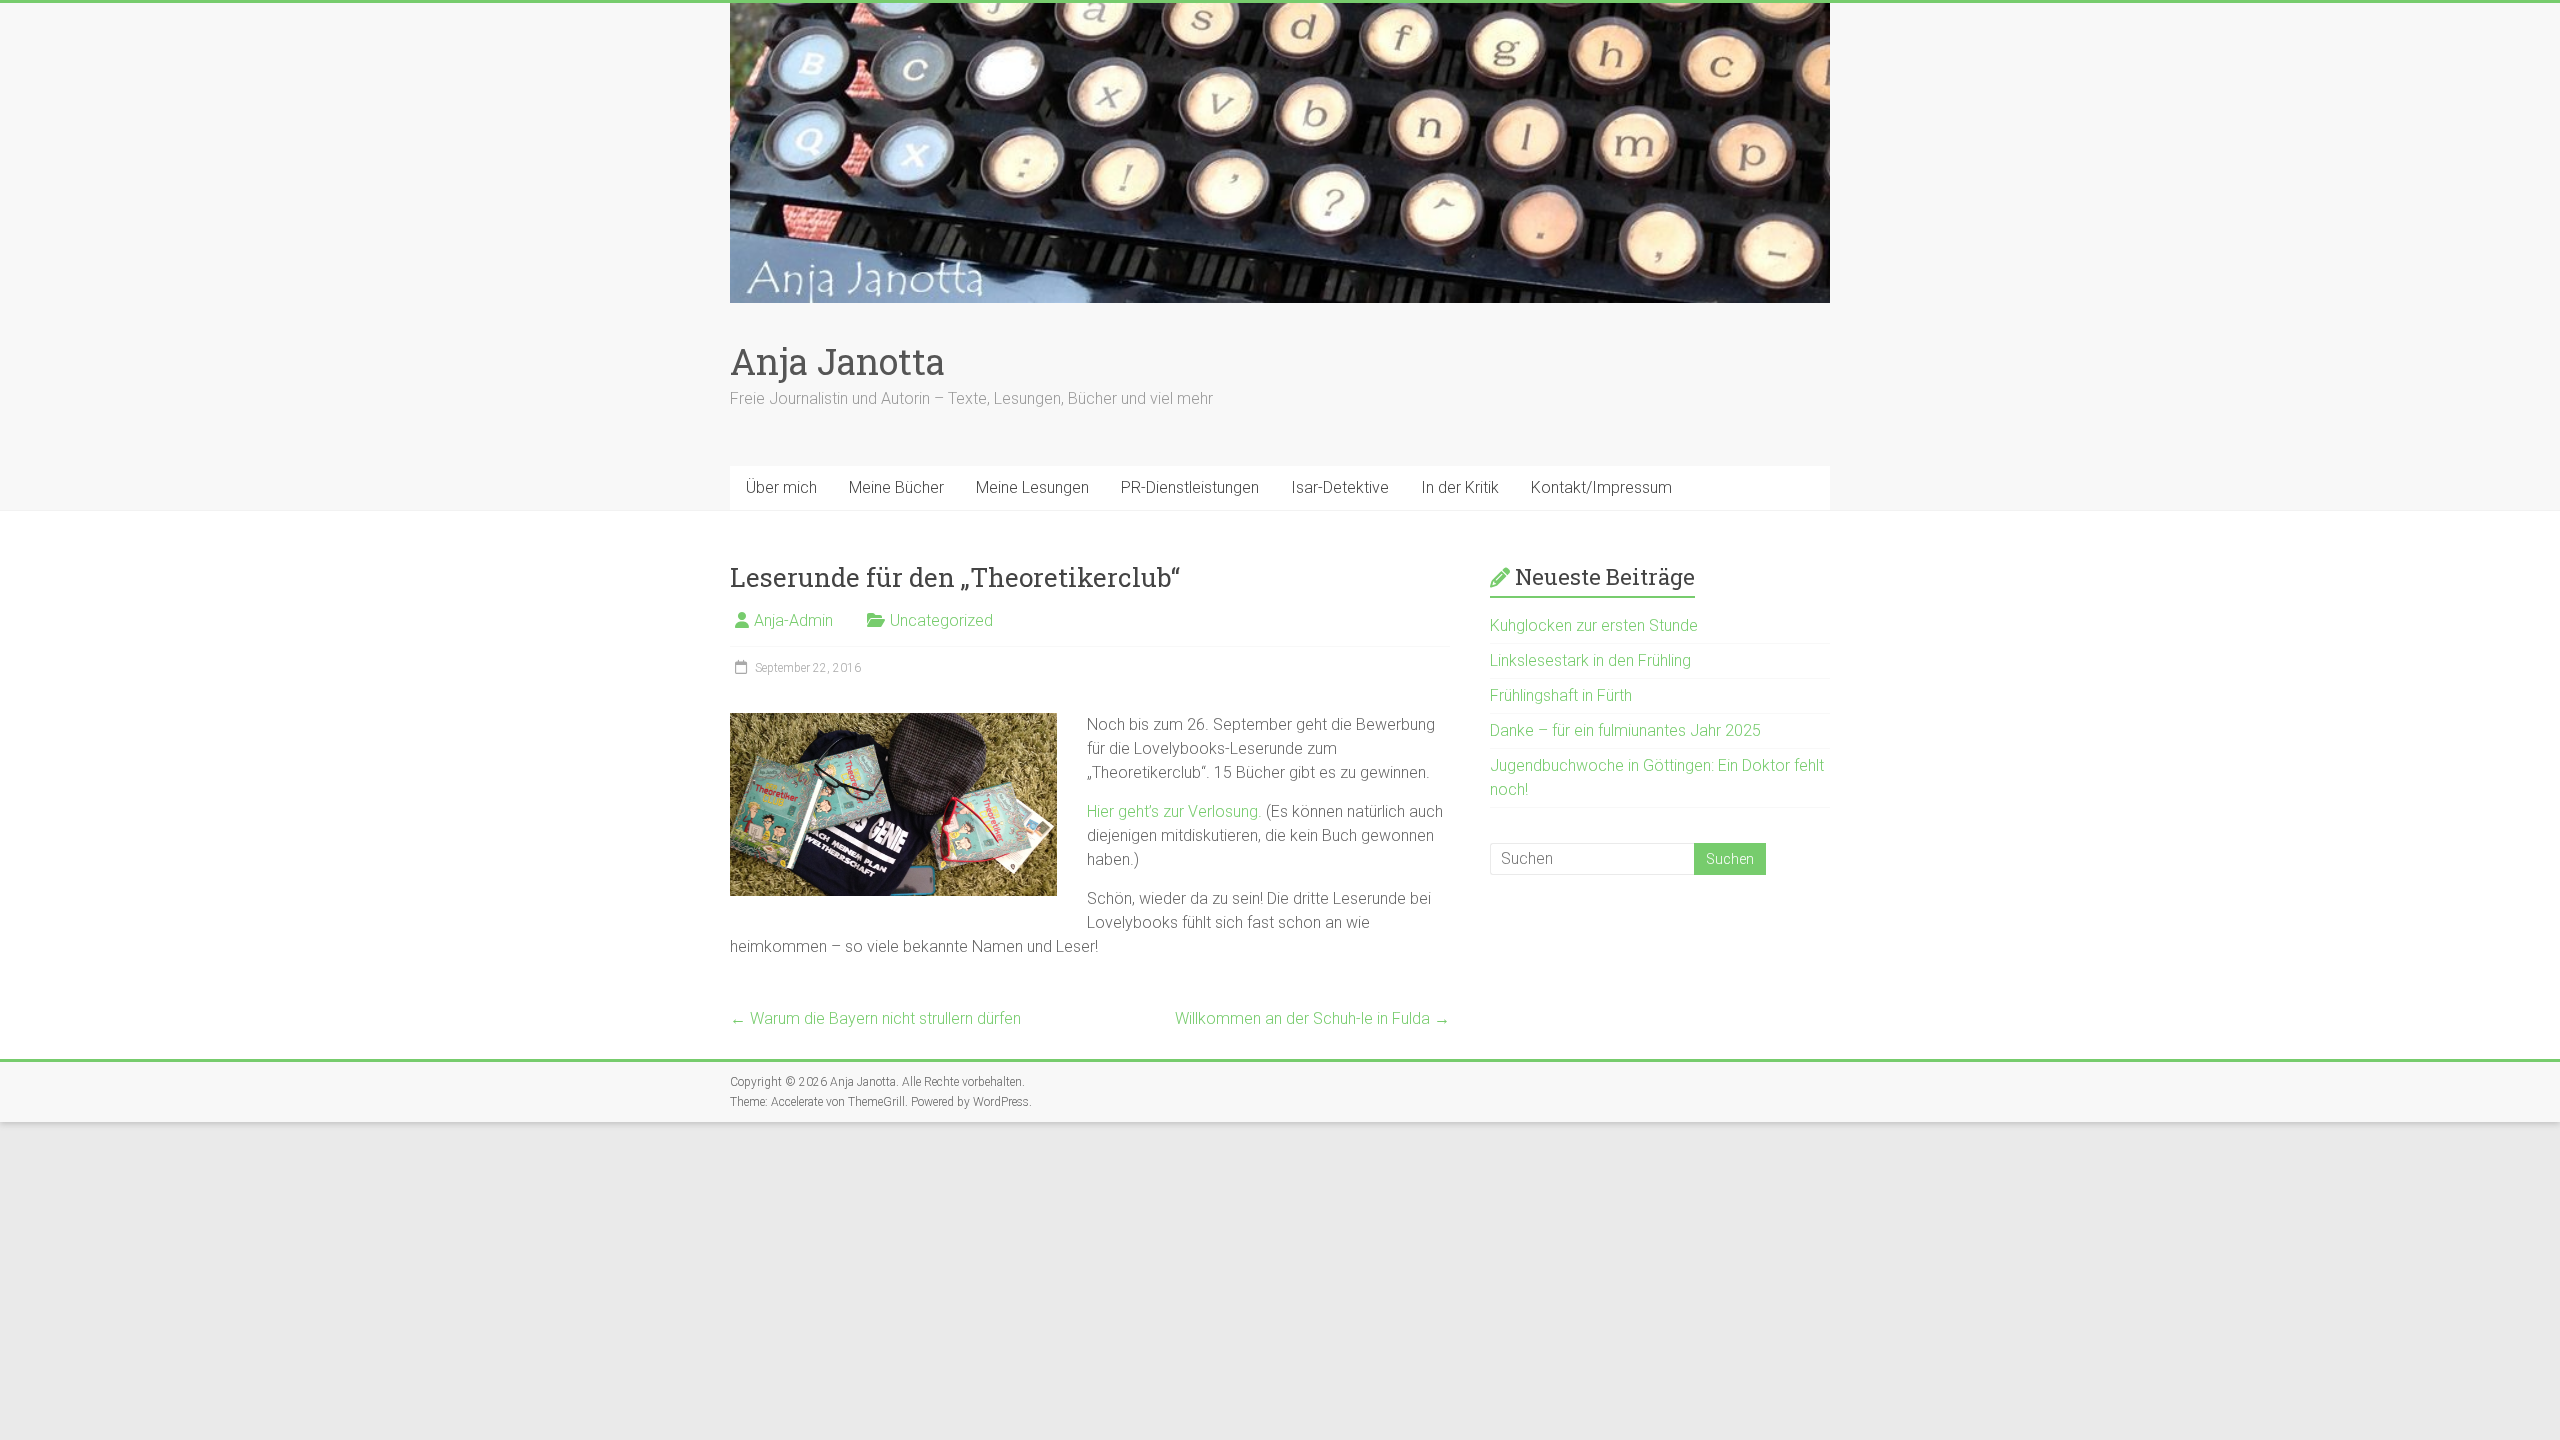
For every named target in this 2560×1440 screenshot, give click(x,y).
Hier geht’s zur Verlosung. (1174, 811)
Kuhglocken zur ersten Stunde (1594, 625)
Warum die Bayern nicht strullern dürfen (875, 1018)
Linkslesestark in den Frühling (1590, 660)
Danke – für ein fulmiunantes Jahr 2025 (1625, 730)
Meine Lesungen (1032, 487)
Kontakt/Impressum (1601, 487)
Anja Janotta (837, 361)
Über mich (781, 487)
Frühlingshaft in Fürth (1561, 695)
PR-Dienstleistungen (1190, 487)
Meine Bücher (896, 487)
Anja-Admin (793, 620)
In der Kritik (1460, 487)
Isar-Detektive (1340, 487)
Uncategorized (941, 620)
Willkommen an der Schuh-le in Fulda (1312, 1018)
